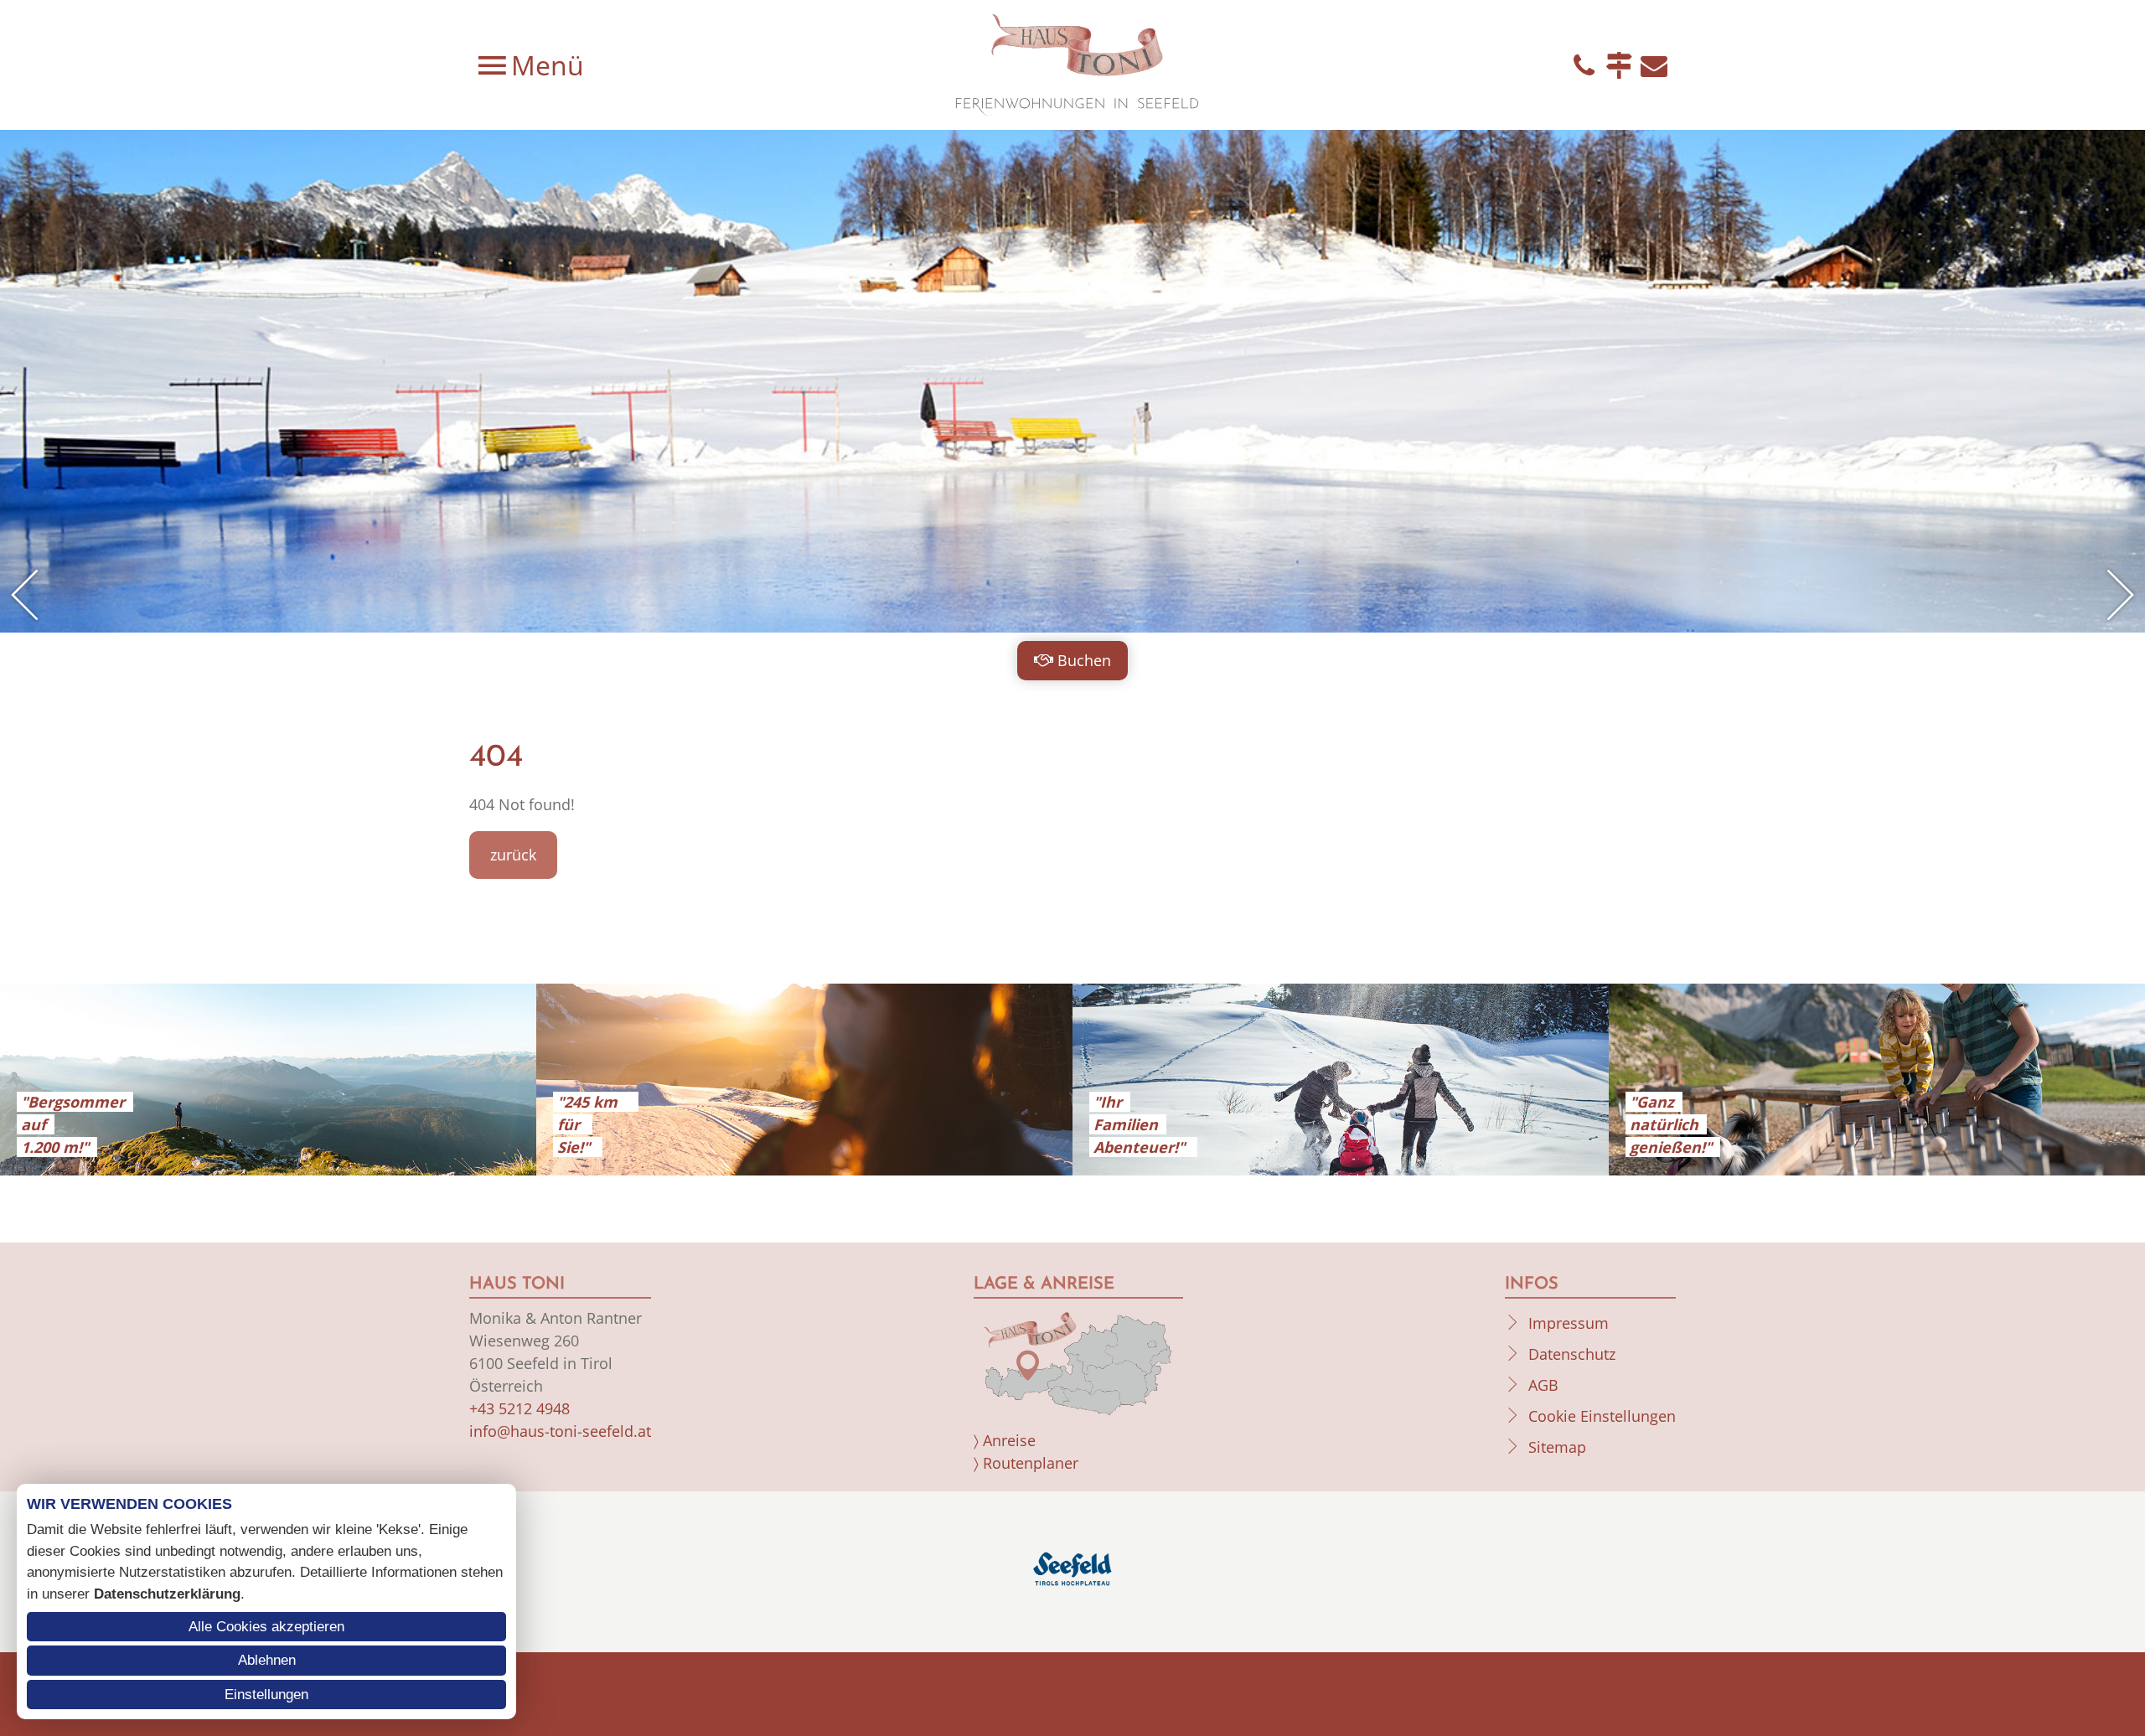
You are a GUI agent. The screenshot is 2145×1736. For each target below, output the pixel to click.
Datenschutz (1572, 1354)
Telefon (1584, 65)
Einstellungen (266, 1695)
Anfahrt (1619, 65)
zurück (513, 855)
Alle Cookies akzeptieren (266, 1627)
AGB (1543, 1385)
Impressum (1569, 1323)
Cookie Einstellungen (1602, 1416)
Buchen (1084, 660)
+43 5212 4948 (519, 1408)
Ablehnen (267, 1660)
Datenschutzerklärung (167, 1594)
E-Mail (1654, 65)
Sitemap (1557, 1447)
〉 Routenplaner (1026, 1463)
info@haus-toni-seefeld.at (560, 1431)
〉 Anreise (1005, 1440)
